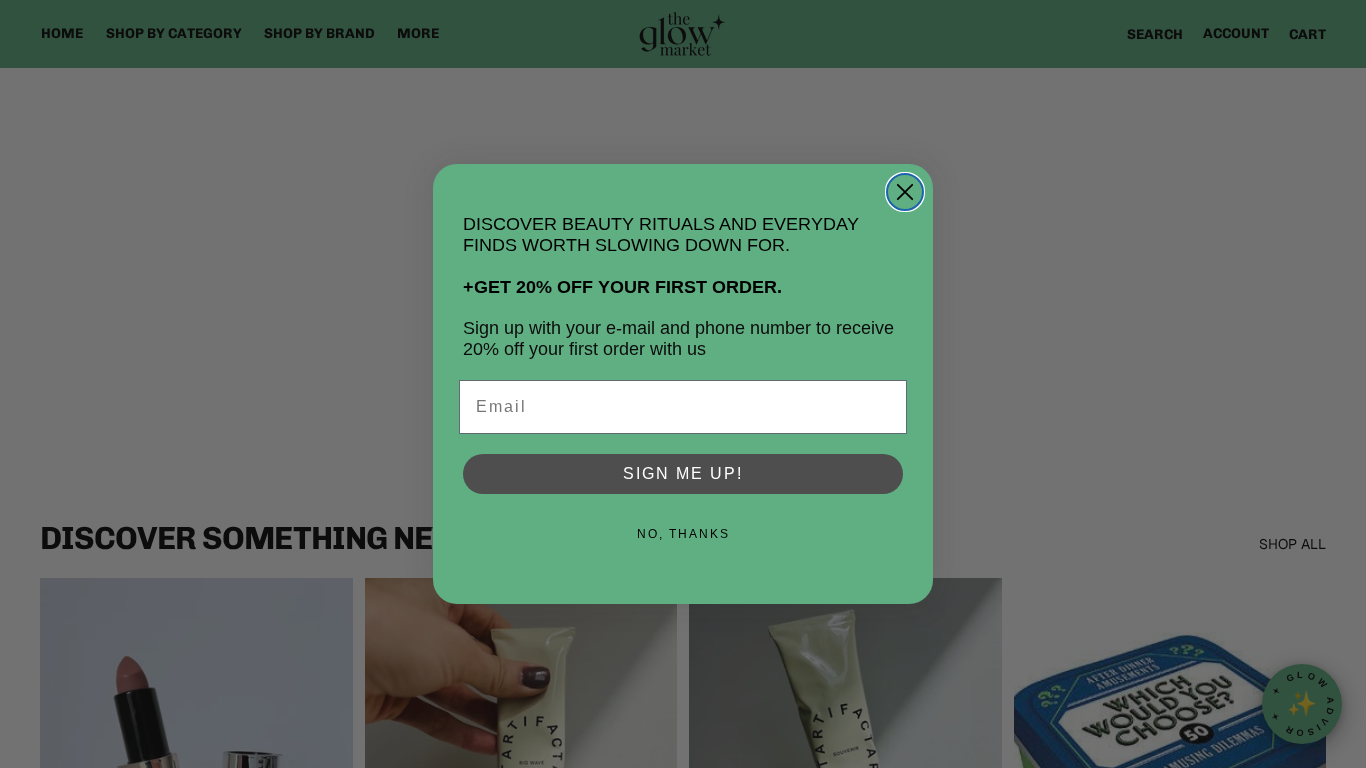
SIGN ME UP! (683, 473)
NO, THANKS (683, 534)
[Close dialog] (905, 192)
